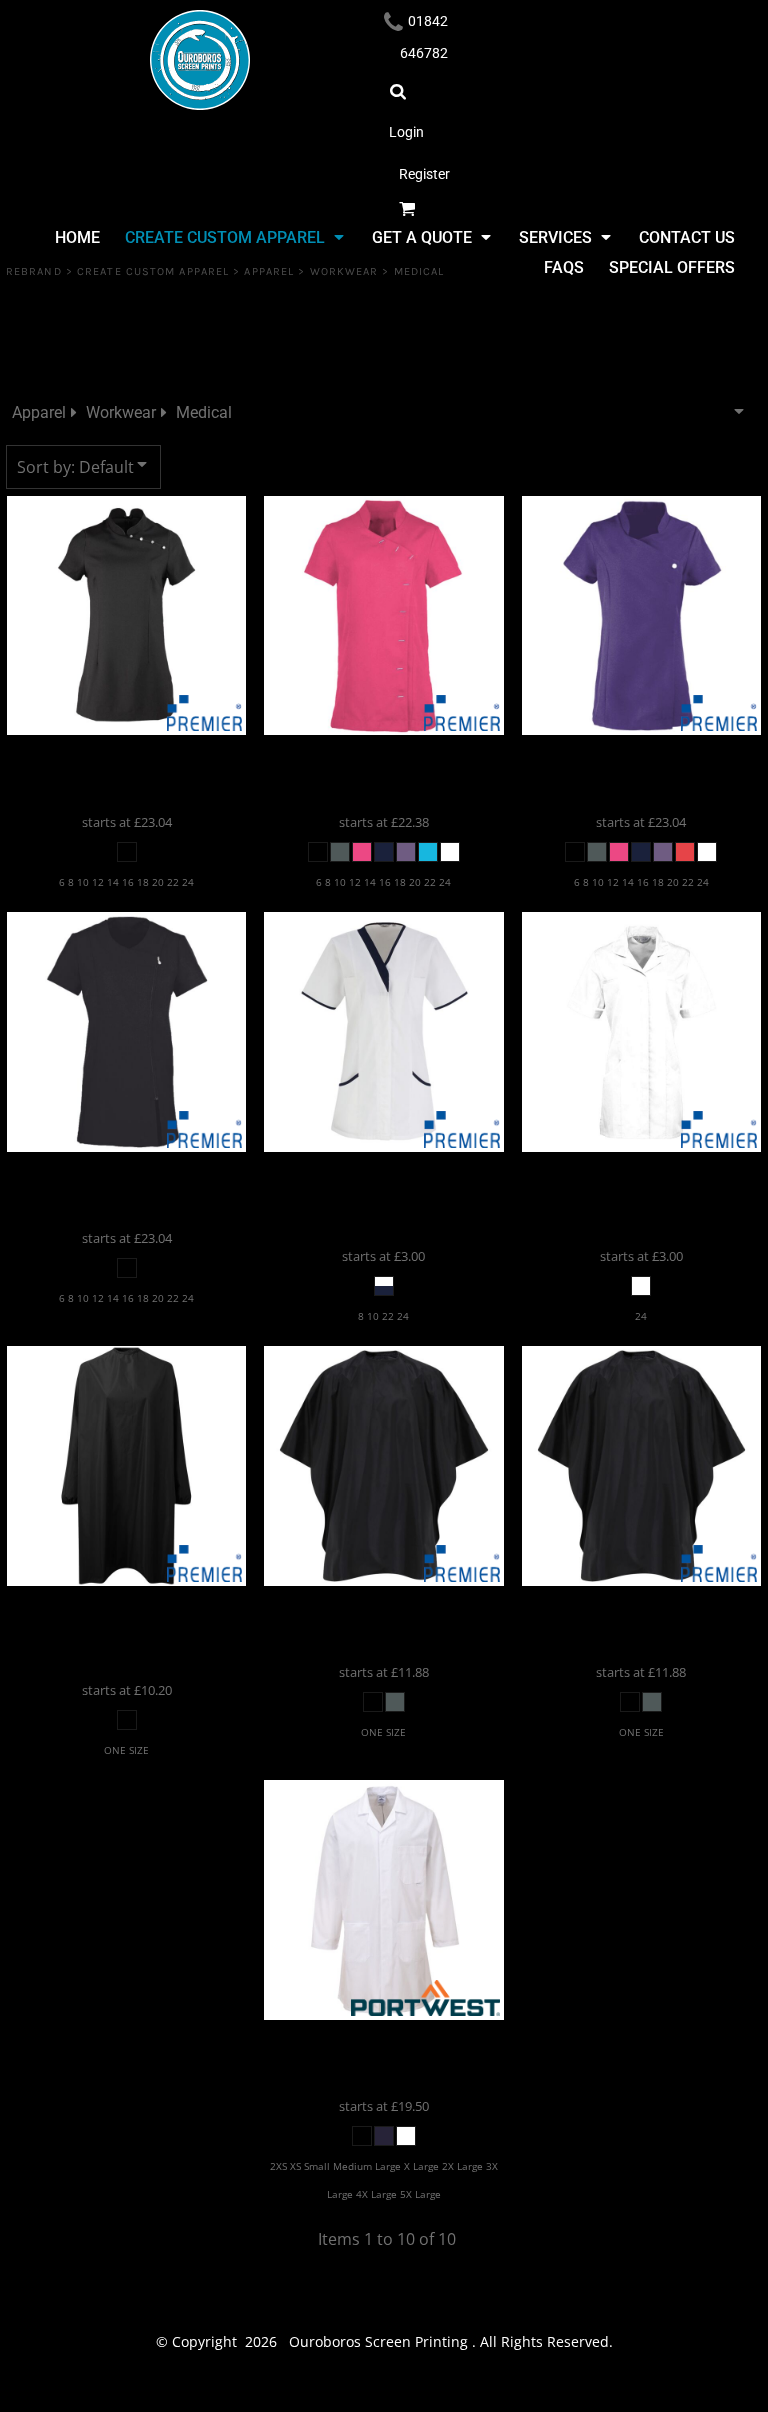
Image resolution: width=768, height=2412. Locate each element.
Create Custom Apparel (153, 271)
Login (406, 132)
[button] (233, 237)
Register (424, 174)
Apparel (269, 271)
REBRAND (34, 271)
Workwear (344, 271)
